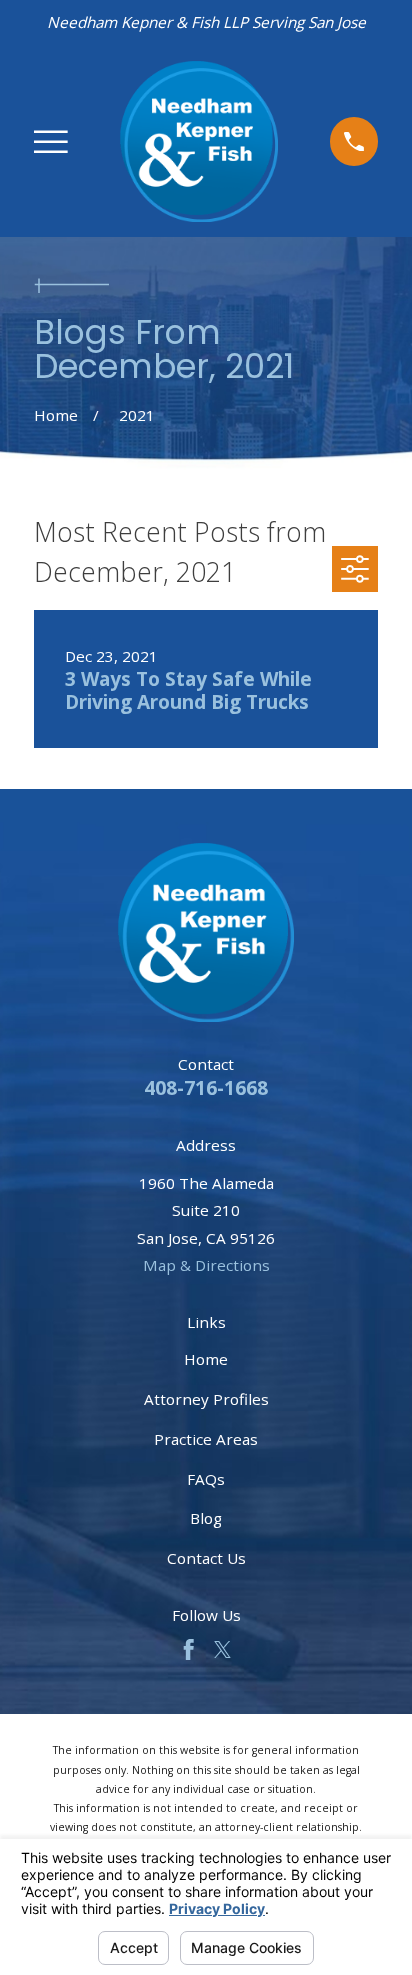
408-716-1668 (206, 1088)
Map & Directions (206, 1265)
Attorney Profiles (206, 1399)
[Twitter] (222, 1649)
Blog (206, 1518)
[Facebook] (188, 1649)
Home (206, 1359)
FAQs (206, 1479)
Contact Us (206, 1558)
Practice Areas (206, 1439)
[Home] (199, 141)
